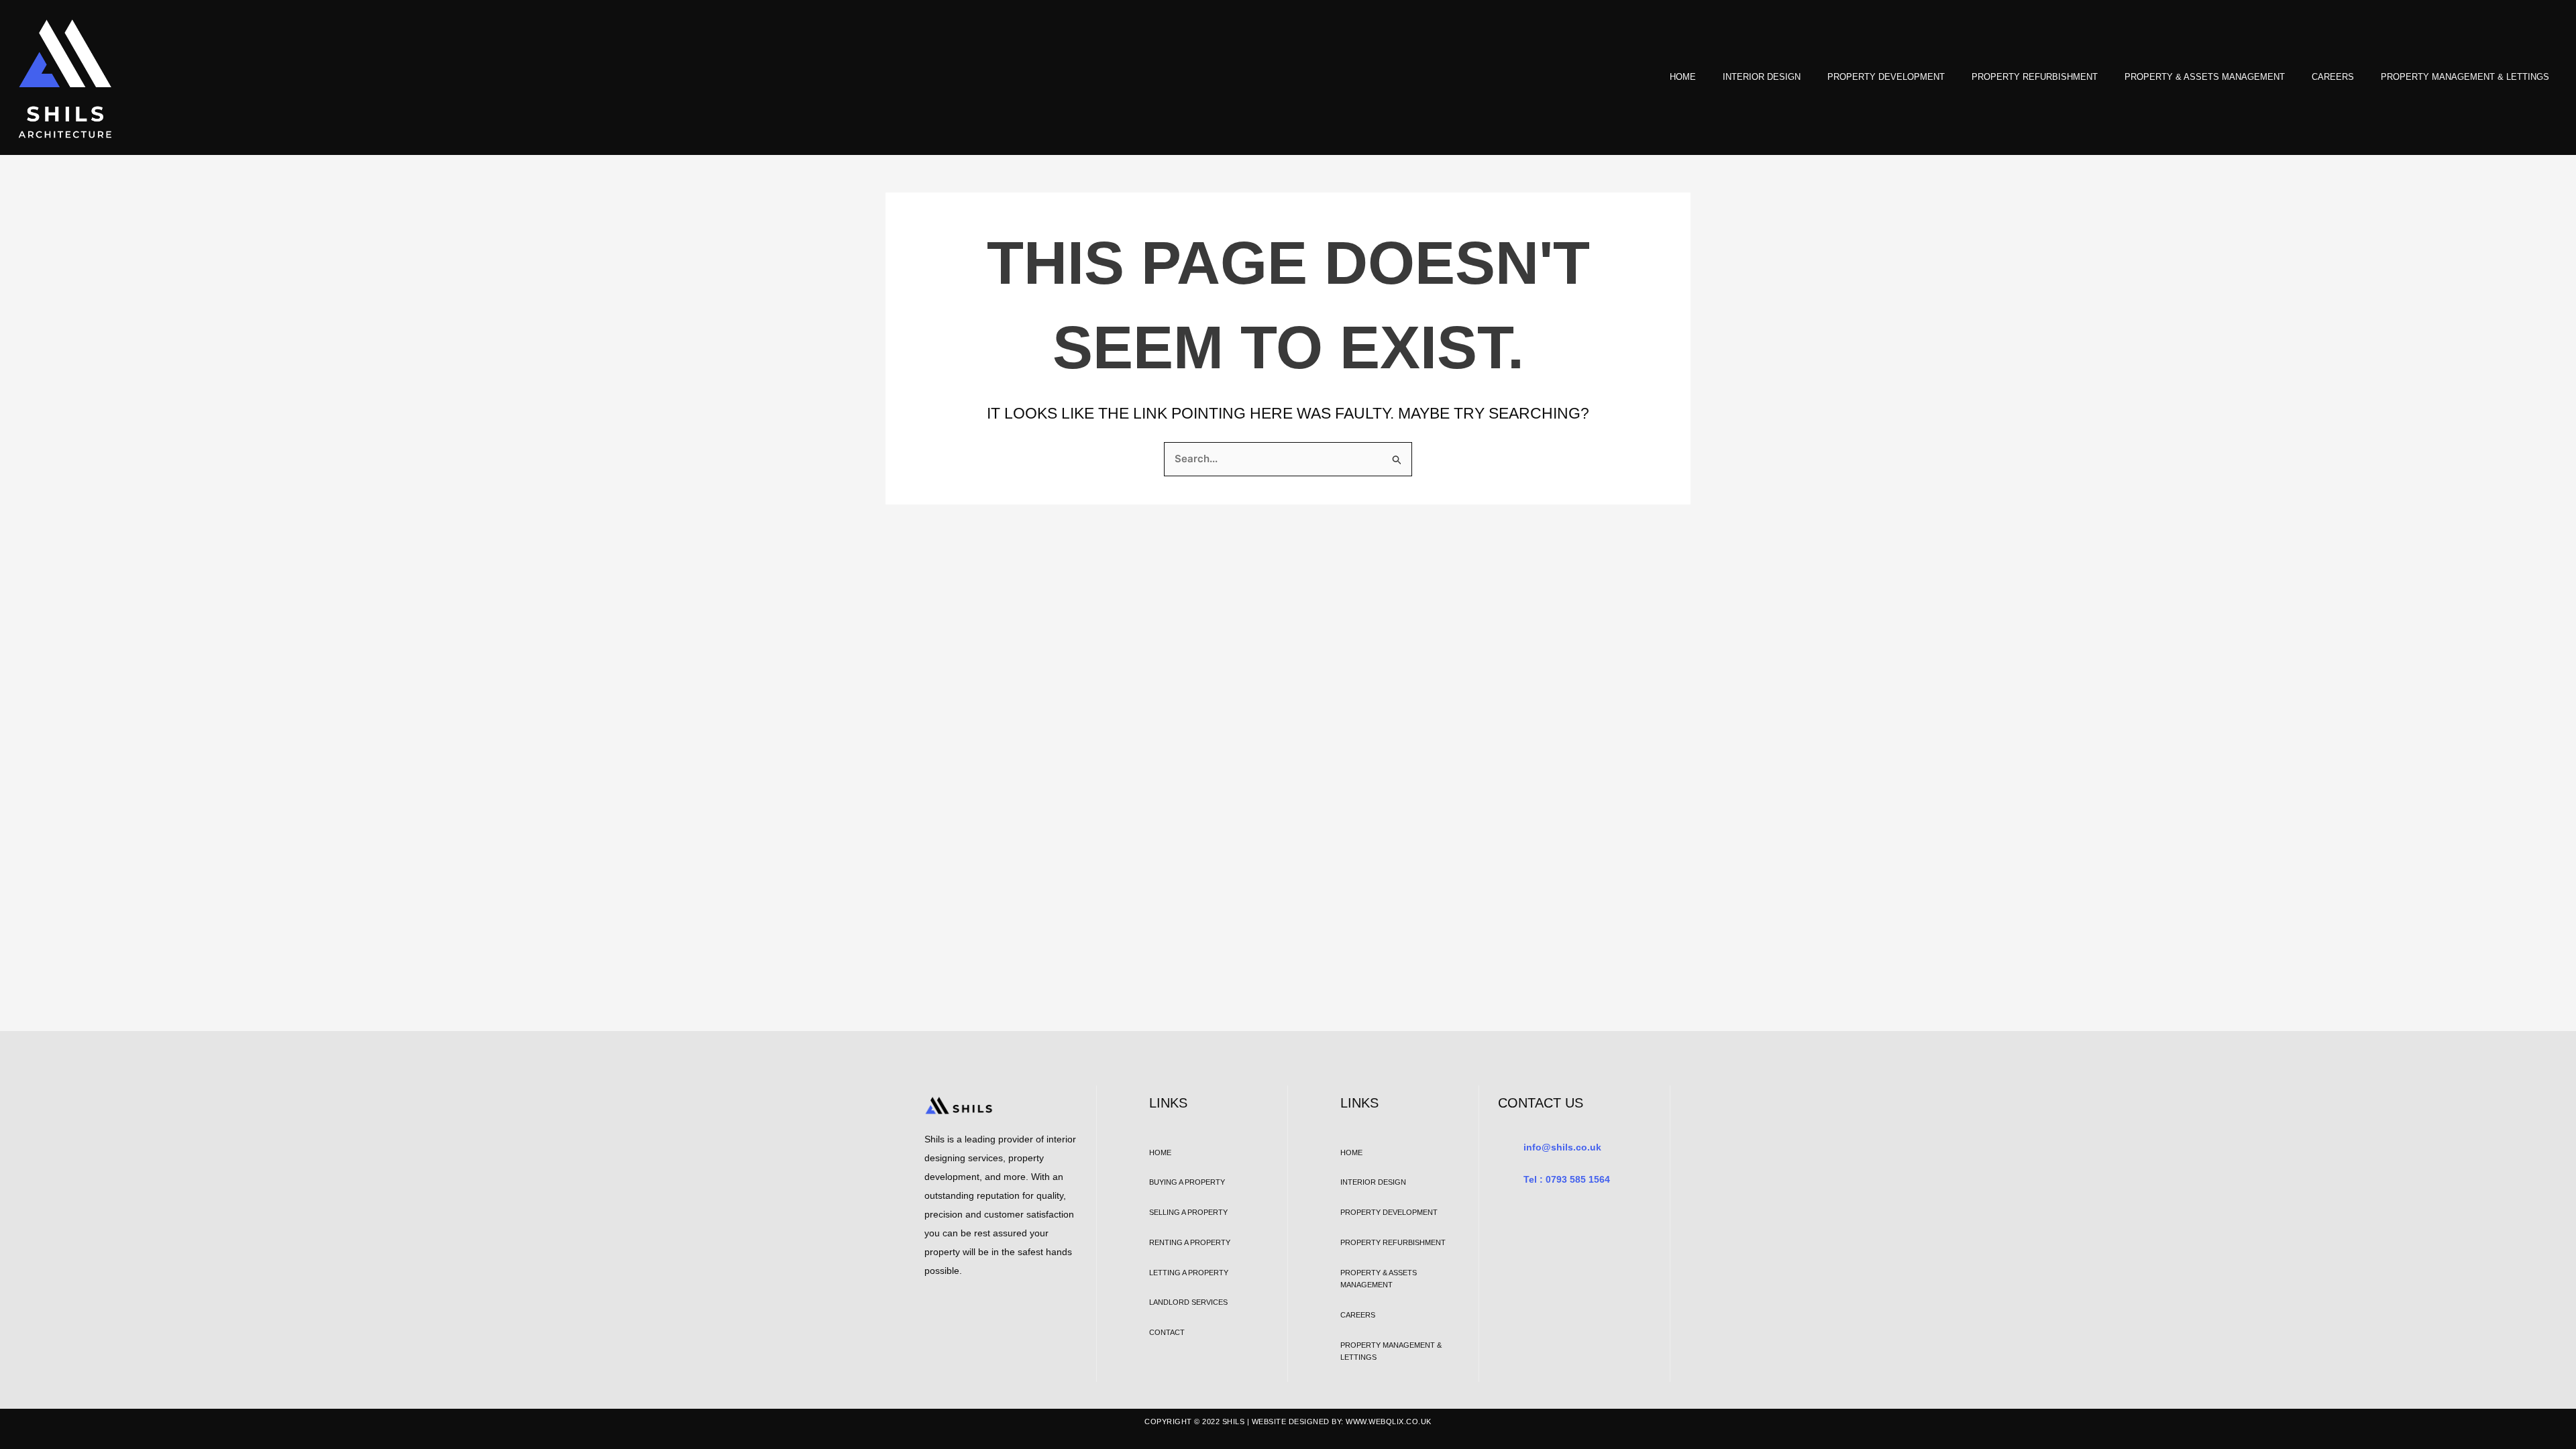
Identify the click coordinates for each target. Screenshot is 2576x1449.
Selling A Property (1188, 1212)
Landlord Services (1188, 1302)
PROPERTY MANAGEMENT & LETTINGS (2465, 77)
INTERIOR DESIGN (1762, 77)
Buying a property (1187, 1182)
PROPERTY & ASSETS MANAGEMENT (2205, 77)
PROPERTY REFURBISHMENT (2035, 77)
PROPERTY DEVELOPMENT (1886, 77)
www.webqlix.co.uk (1389, 1421)
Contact (1167, 1332)
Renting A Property (1190, 1242)
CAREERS (2333, 77)
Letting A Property (1189, 1273)
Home (1683, 77)
